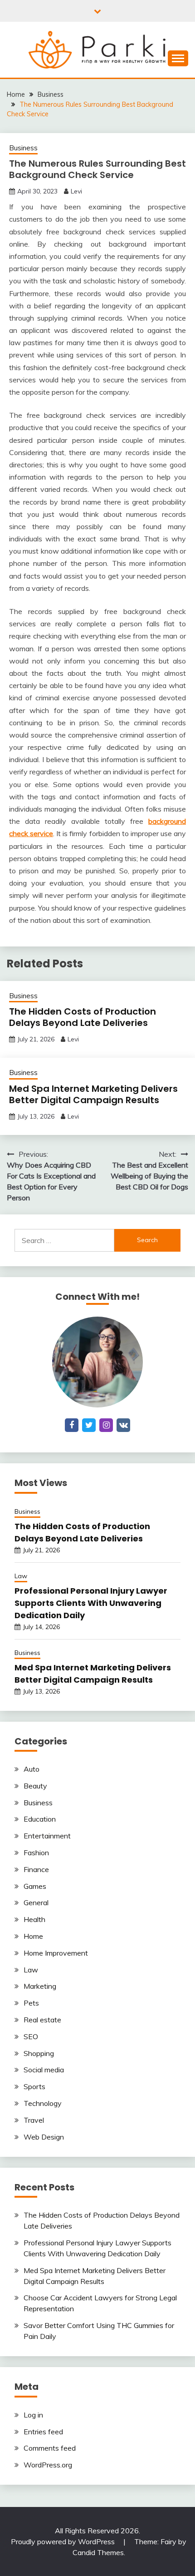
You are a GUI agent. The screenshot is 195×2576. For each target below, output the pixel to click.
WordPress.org (48, 2465)
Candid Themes (98, 2552)
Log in (33, 2415)
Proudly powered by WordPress (64, 2541)
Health (34, 1919)
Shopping (39, 2053)
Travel (34, 2120)
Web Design (44, 2137)
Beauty (35, 1786)
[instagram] (106, 1425)
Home (33, 1936)
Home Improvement (56, 1953)
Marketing (40, 1986)
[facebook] (72, 1425)
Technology (43, 2103)
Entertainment (47, 1836)
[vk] (123, 1425)
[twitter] (89, 1425)
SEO (31, 2036)
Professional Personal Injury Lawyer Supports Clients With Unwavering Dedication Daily (91, 1603)
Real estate (42, 2020)
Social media (44, 2070)
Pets (31, 2003)
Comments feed (50, 2448)
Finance (36, 1869)
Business (23, 148)
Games (35, 1886)
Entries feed (43, 2432)
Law (21, 1576)
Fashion (36, 1853)
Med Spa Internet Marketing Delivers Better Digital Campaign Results (93, 1094)
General (36, 1902)
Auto (32, 1769)
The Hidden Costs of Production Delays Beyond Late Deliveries (83, 1017)
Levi (76, 191)
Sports (34, 2086)
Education (40, 1819)
